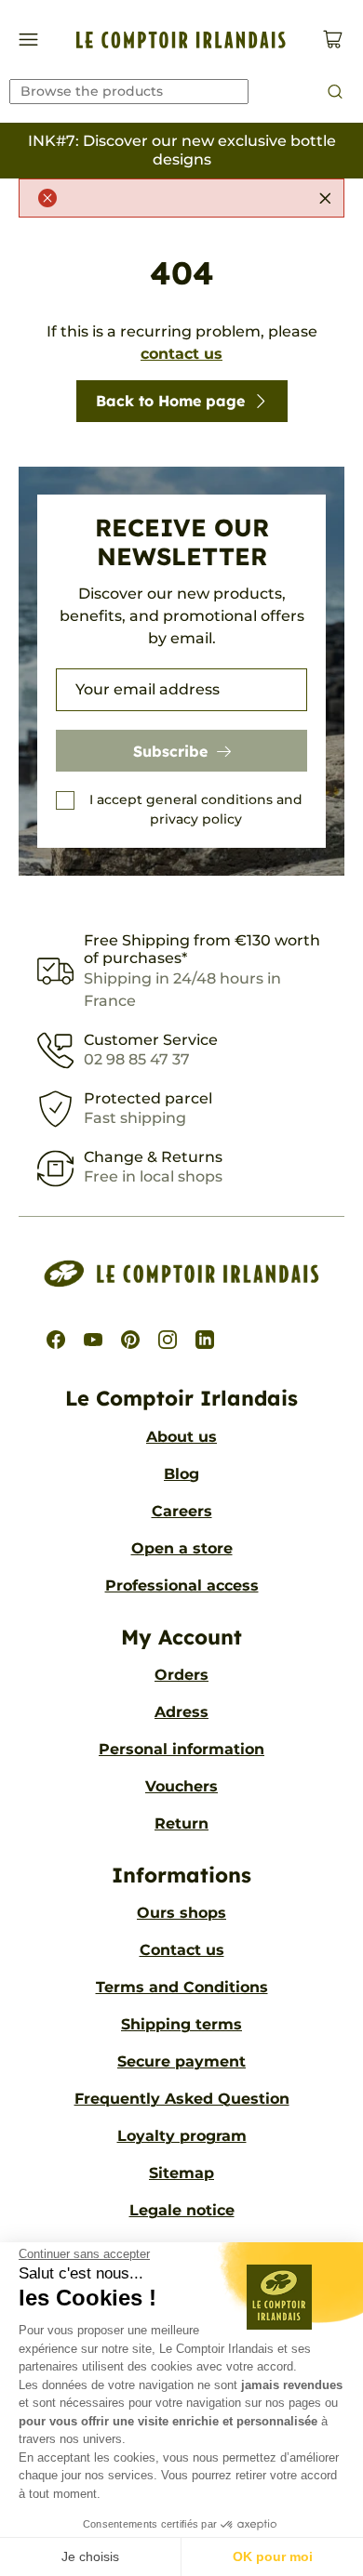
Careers (182, 1511)
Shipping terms (181, 2024)
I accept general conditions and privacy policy (196, 809)
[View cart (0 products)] (333, 40)
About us (181, 1437)
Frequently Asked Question (182, 2099)
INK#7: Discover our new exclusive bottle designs (182, 150)
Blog (181, 1474)
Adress (181, 1712)
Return (181, 1823)
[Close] (325, 198)
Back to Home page (170, 401)
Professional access (182, 1585)
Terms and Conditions (182, 1987)
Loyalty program (182, 2136)
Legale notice (182, 2210)
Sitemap (181, 2173)
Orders (181, 1675)
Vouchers (181, 1786)
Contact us (182, 1950)
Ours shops (181, 1913)
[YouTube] (93, 1340)
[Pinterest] (130, 1340)
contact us (181, 354)
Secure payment (181, 2061)
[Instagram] (168, 1340)
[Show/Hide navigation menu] (28, 40)
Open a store (182, 1548)
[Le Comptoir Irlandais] (181, 40)
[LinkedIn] (205, 1340)
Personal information (181, 1749)
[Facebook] (56, 1340)
